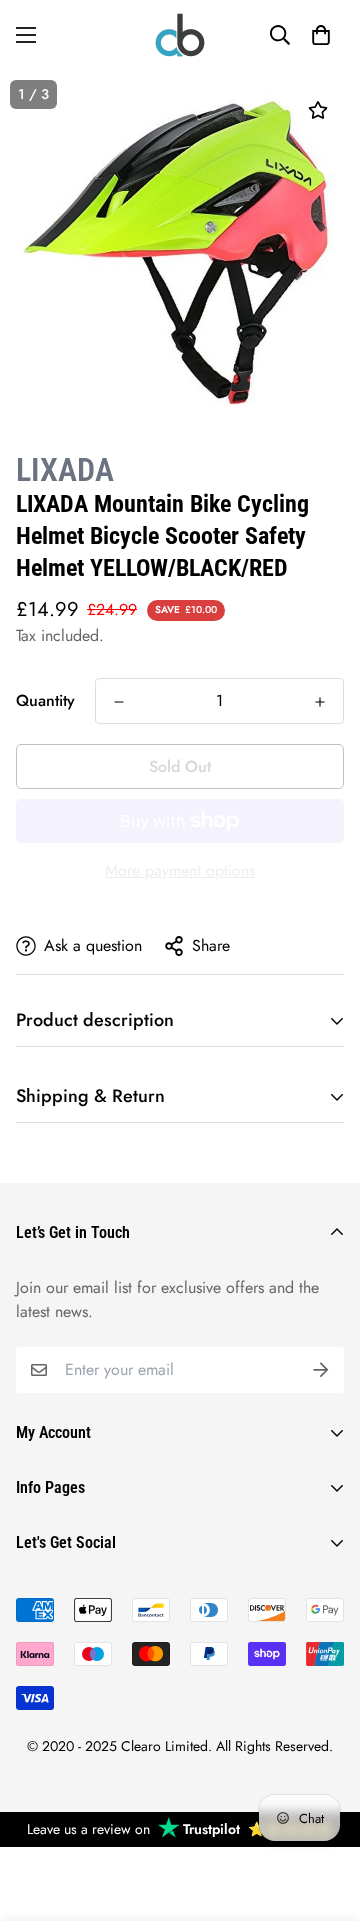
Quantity (45, 700)
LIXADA (65, 470)
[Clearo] (180, 35)
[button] (321, 35)
